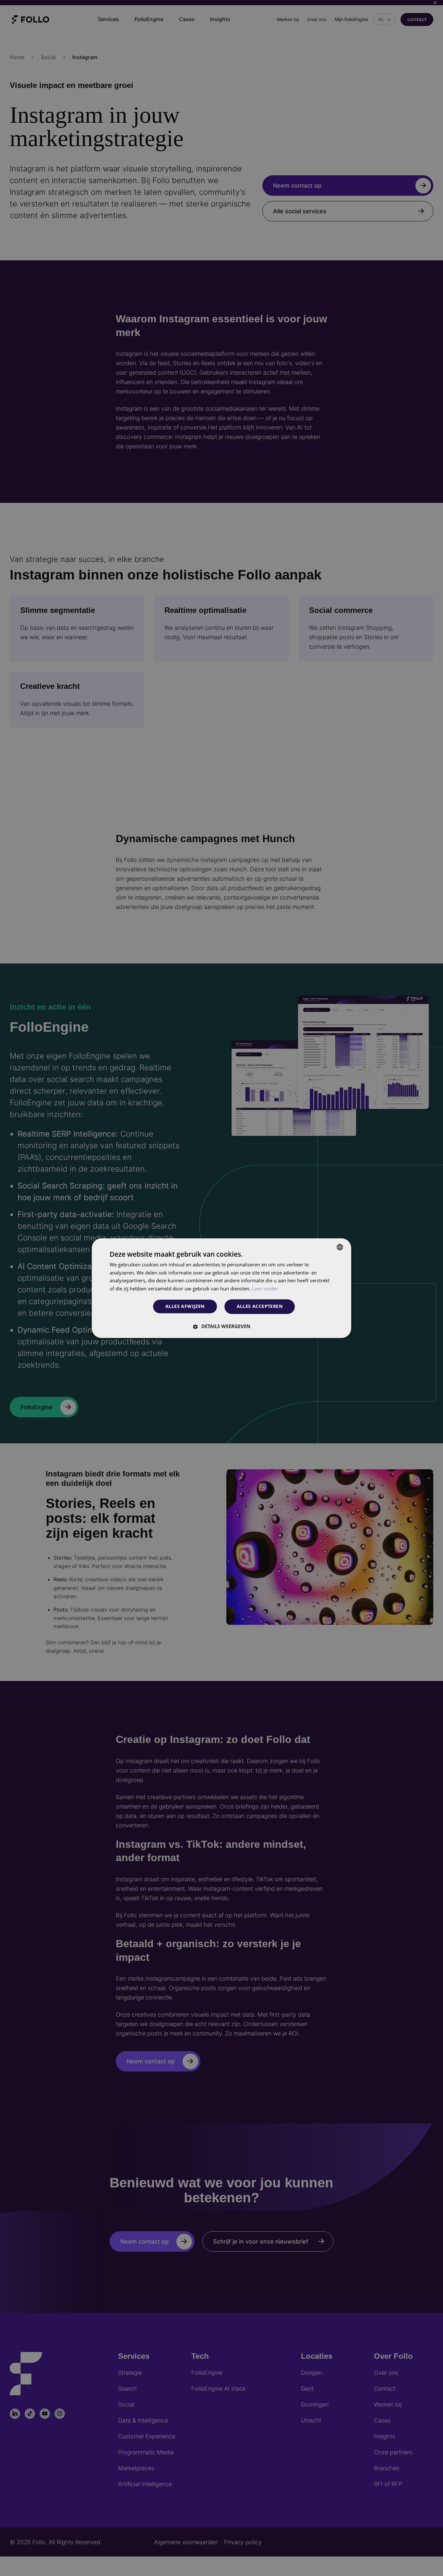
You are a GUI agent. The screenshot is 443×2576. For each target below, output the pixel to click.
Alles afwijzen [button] (185, 1307)
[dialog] (221, 1288)
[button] (221, 1326)
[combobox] (340, 1247)
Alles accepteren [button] (260, 1306)
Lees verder (265, 1289)
